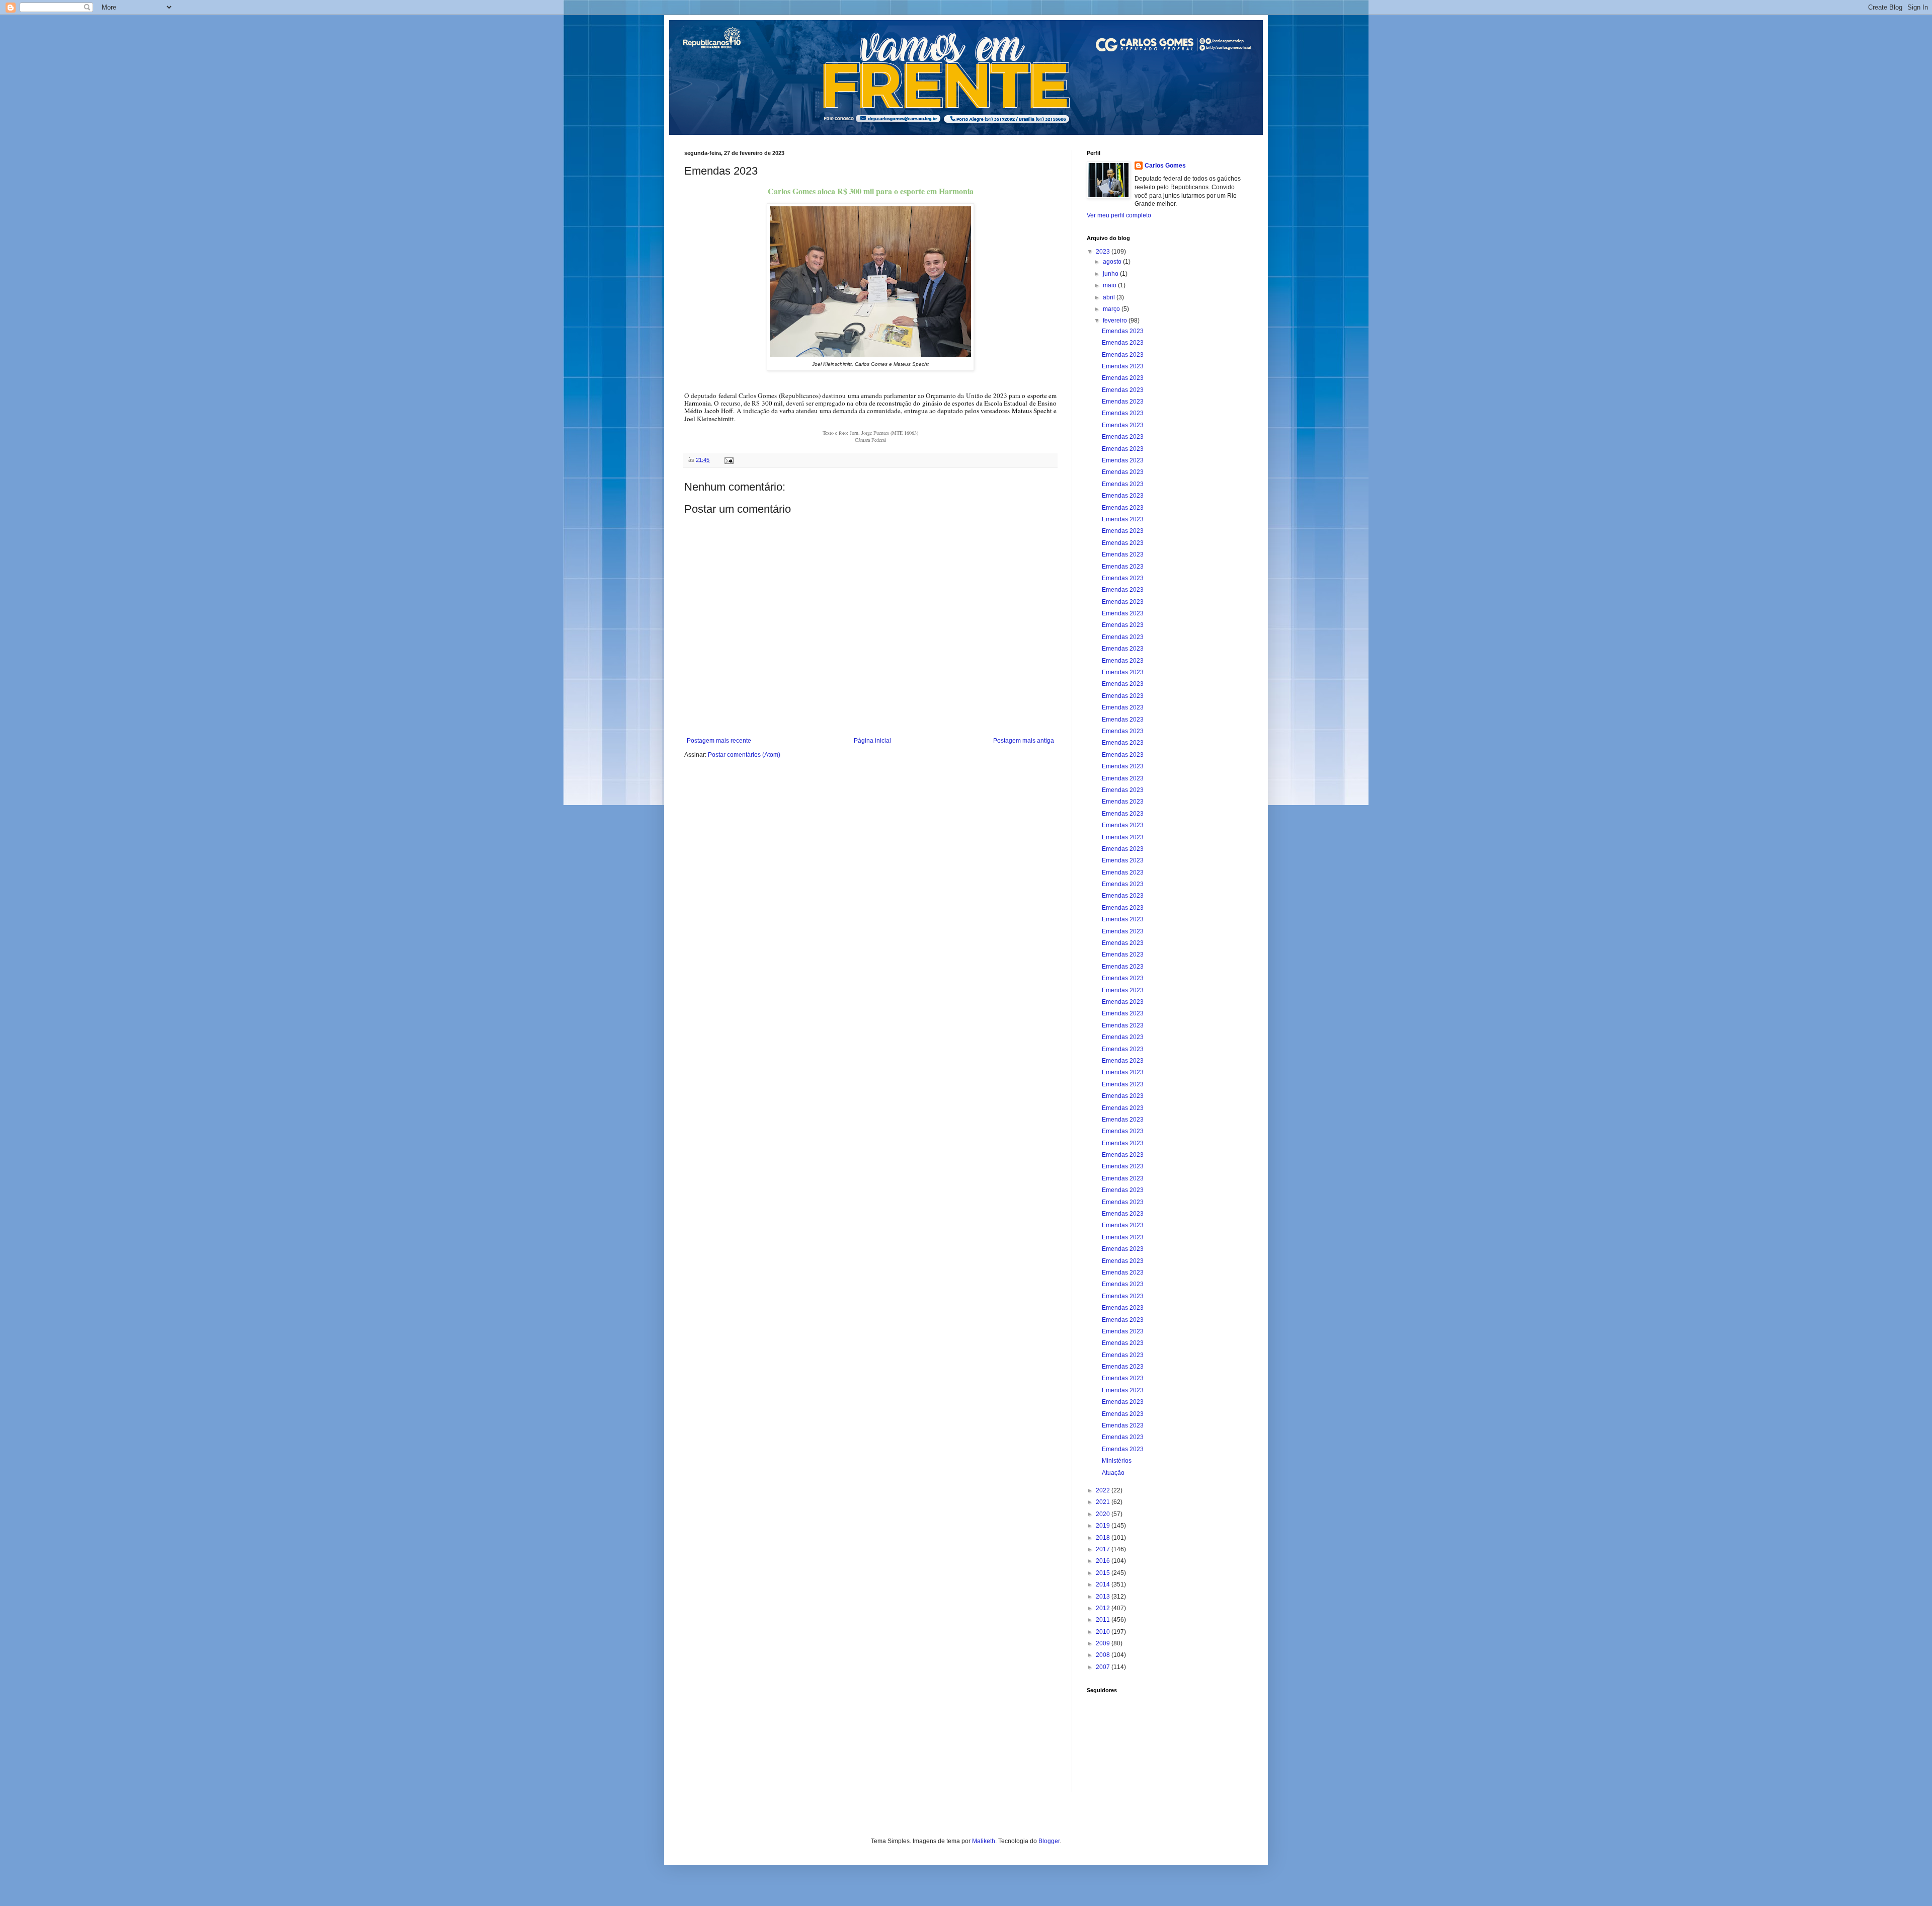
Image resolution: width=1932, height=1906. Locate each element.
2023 (1104, 252)
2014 (1104, 1584)
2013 (1104, 1597)
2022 (1104, 1490)
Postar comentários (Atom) (744, 755)
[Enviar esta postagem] (729, 460)
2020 (1104, 1514)
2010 (1104, 1632)
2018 (1104, 1538)
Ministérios (1117, 1461)
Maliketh (984, 1841)
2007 (1104, 1667)
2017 (1104, 1549)
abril (1110, 297)
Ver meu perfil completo (1119, 215)
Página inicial (872, 741)
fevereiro (1116, 321)
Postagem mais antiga (1024, 741)
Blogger (1049, 1841)
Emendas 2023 (1123, 331)
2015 (1104, 1573)
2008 (1104, 1655)
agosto (1113, 262)
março (1112, 309)
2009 (1104, 1643)
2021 (1104, 1502)
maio (1110, 285)
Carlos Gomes (1165, 166)
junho (1111, 274)
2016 (1104, 1561)
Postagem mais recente (719, 741)
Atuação (1113, 1473)
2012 (1104, 1608)
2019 (1104, 1526)
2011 (1104, 1620)
